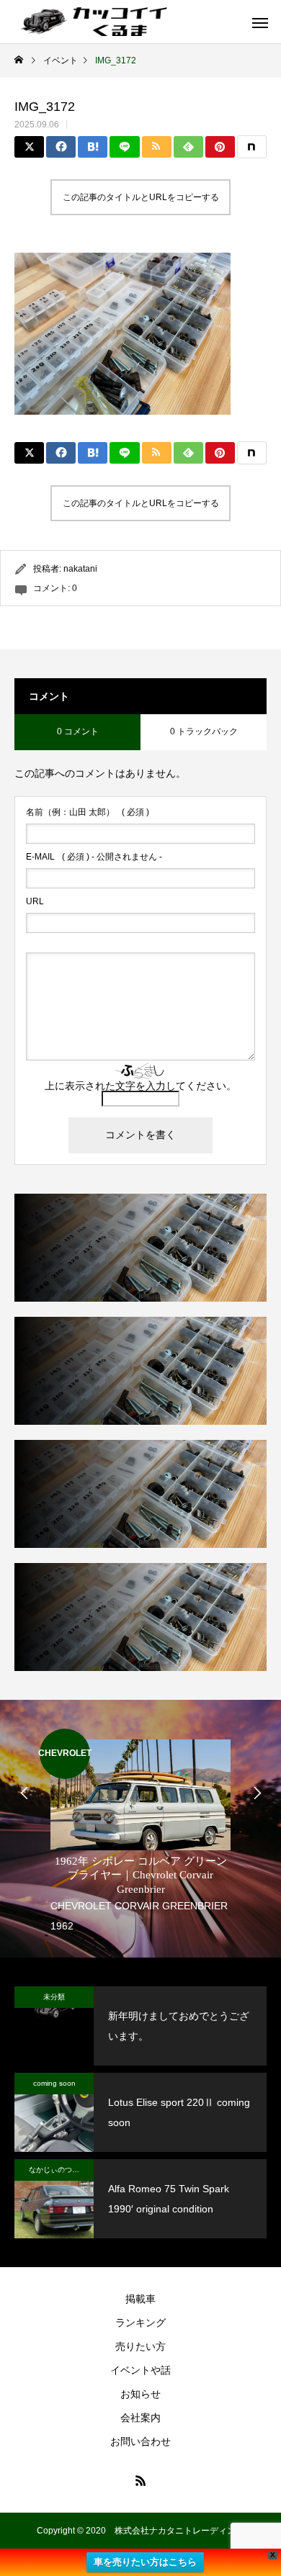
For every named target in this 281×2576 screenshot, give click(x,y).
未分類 (54, 1997)
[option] (140, 1832)
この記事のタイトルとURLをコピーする (141, 197)
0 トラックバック (204, 731)
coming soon (54, 2083)
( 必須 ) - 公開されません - (94, 857)
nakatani (80, 569)
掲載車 (140, 2299)
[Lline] (124, 147)
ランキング (140, 2323)
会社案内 (140, 2418)
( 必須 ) (88, 812)
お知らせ (140, 2394)
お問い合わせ (140, 2441)
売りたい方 (140, 2346)
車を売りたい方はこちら (145, 2562)
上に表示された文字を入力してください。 (140, 1086)
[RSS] (140, 2480)
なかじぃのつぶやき (61, 2170)
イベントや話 (140, 2370)
